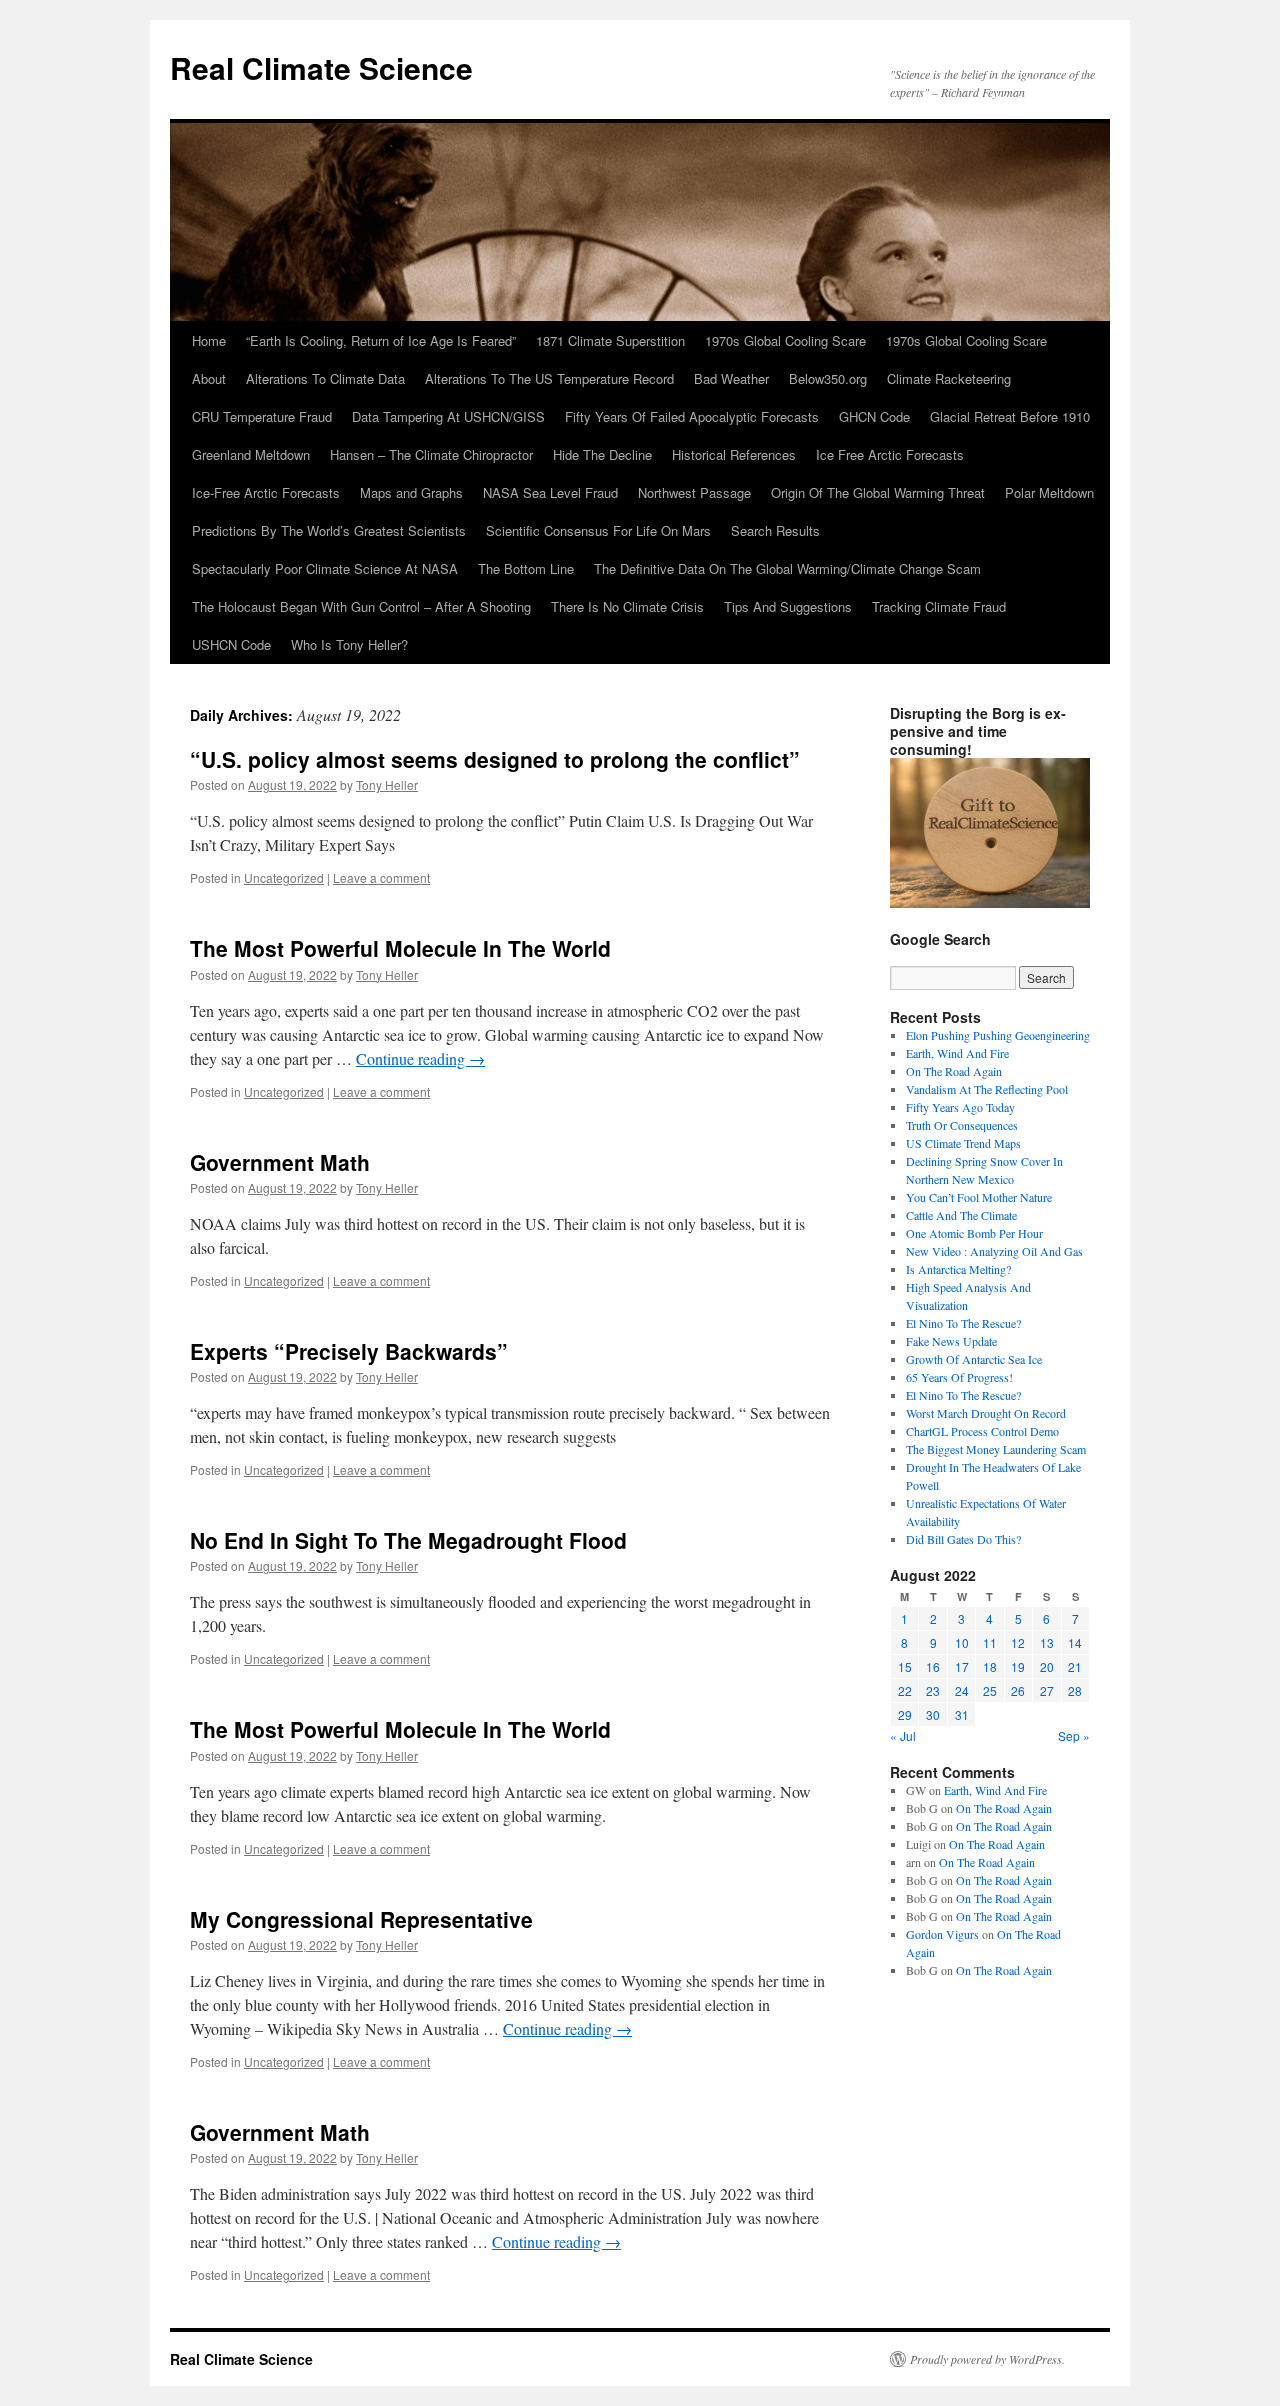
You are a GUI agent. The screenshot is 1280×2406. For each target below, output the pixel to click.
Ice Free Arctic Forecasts (890, 454)
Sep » (1074, 1735)
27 (1047, 1690)
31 (962, 1714)
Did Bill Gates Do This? (963, 1539)
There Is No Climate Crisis (627, 606)
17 (962, 1666)
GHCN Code (874, 416)
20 (1047, 1666)
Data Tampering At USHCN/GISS (448, 416)
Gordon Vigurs (942, 1934)
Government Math (280, 1162)
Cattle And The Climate (961, 1215)
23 (933, 1690)
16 (933, 1666)
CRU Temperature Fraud (262, 416)
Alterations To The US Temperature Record (549, 378)
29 (905, 1714)
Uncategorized (284, 877)
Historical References (734, 454)
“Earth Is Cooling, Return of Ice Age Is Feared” (381, 340)
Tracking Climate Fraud (939, 606)
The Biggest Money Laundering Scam (996, 1449)
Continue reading (420, 1058)
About (209, 378)
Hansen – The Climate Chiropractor (431, 454)
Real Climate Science (321, 67)
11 (990, 1642)
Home (209, 340)
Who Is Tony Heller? (349, 644)
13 (1047, 1642)
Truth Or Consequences (962, 1125)
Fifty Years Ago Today (960, 1107)
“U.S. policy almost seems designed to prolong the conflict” (495, 759)
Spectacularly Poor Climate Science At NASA (325, 568)
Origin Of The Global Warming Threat (878, 492)
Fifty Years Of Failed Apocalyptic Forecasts (692, 416)
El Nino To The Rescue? (963, 1323)
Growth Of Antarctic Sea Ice (974, 1359)
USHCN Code (231, 644)
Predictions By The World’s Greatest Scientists (329, 530)
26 (1018, 1690)
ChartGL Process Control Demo (982, 1431)
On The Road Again (954, 1071)
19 (1018, 1666)
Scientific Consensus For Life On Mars (598, 530)
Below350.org (828, 378)
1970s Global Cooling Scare (785, 340)
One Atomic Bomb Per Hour (974, 1233)
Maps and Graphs (411, 492)
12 (1018, 1642)
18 (990, 1666)
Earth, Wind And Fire (957, 1053)
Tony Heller (387, 784)
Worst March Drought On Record (986, 1413)
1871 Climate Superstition (610, 340)
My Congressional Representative (361, 1919)
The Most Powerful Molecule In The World (400, 948)
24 (962, 1690)
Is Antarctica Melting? (958, 1269)
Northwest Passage (694, 492)
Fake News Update (951, 1341)
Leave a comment (381, 877)
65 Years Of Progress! (959, 1377)
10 (962, 1642)
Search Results (775, 530)
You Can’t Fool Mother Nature (979, 1197)
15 (905, 1666)
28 (1075, 1690)
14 (1075, 1642)
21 (1075, 1666)
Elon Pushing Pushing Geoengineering (998, 1035)
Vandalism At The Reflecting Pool (987, 1089)
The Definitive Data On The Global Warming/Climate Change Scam (787, 568)
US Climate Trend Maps (963, 1143)
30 (933, 1714)
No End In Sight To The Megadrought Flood (408, 1540)
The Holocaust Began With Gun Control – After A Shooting (361, 606)
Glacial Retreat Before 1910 (1010, 416)
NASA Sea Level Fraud (550, 492)
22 (905, 1690)
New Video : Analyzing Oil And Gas (994, 1251)
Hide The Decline (602, 454)
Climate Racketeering (949, 378)
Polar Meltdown (1049, 492)
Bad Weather (731, 378)
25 (990, 1690)
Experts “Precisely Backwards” (349, 1351)
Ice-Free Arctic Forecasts (266, 492)
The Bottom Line (526, 568)
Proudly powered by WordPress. (987, 2359)
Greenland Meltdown (251, 454)
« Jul (903, 1735)
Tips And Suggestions (788, 606)
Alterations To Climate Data (325, 378)
